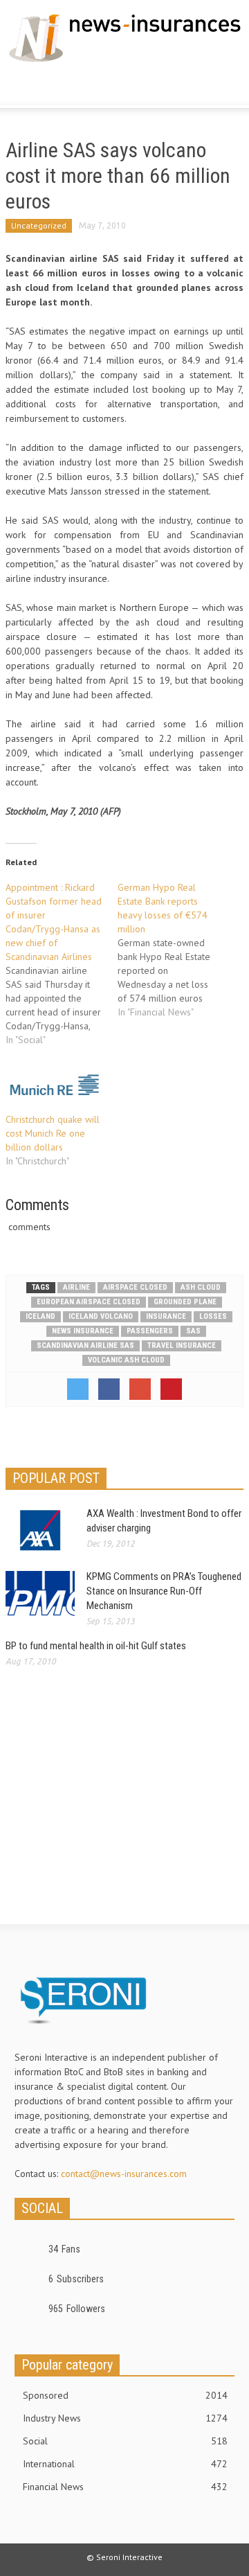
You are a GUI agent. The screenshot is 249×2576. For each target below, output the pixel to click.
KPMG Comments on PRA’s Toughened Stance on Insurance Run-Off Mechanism (164, 1591)
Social (125, 2441)
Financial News (125, 2487)
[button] (53, 87)
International (125, 2464)
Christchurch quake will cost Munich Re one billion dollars (53, 1133)
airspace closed (135, 1287)
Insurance (166, 1316)
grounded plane (185, 1302)
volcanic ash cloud (126, 1360)
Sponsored (125, 2395)
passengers (150, 1331)
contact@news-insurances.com (124, 2174)
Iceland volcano (101, 1316)
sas (193, 1331)
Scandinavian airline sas (85, 1345)
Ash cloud (201, 1287)
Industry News (125, 2418)
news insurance (83, 1331)
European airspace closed (89, 1302)
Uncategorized (39, 225)
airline (76, 1287)
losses (213, 1316)
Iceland (40, 1316)
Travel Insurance (182, 1345)
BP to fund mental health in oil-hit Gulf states (96, 1646)
